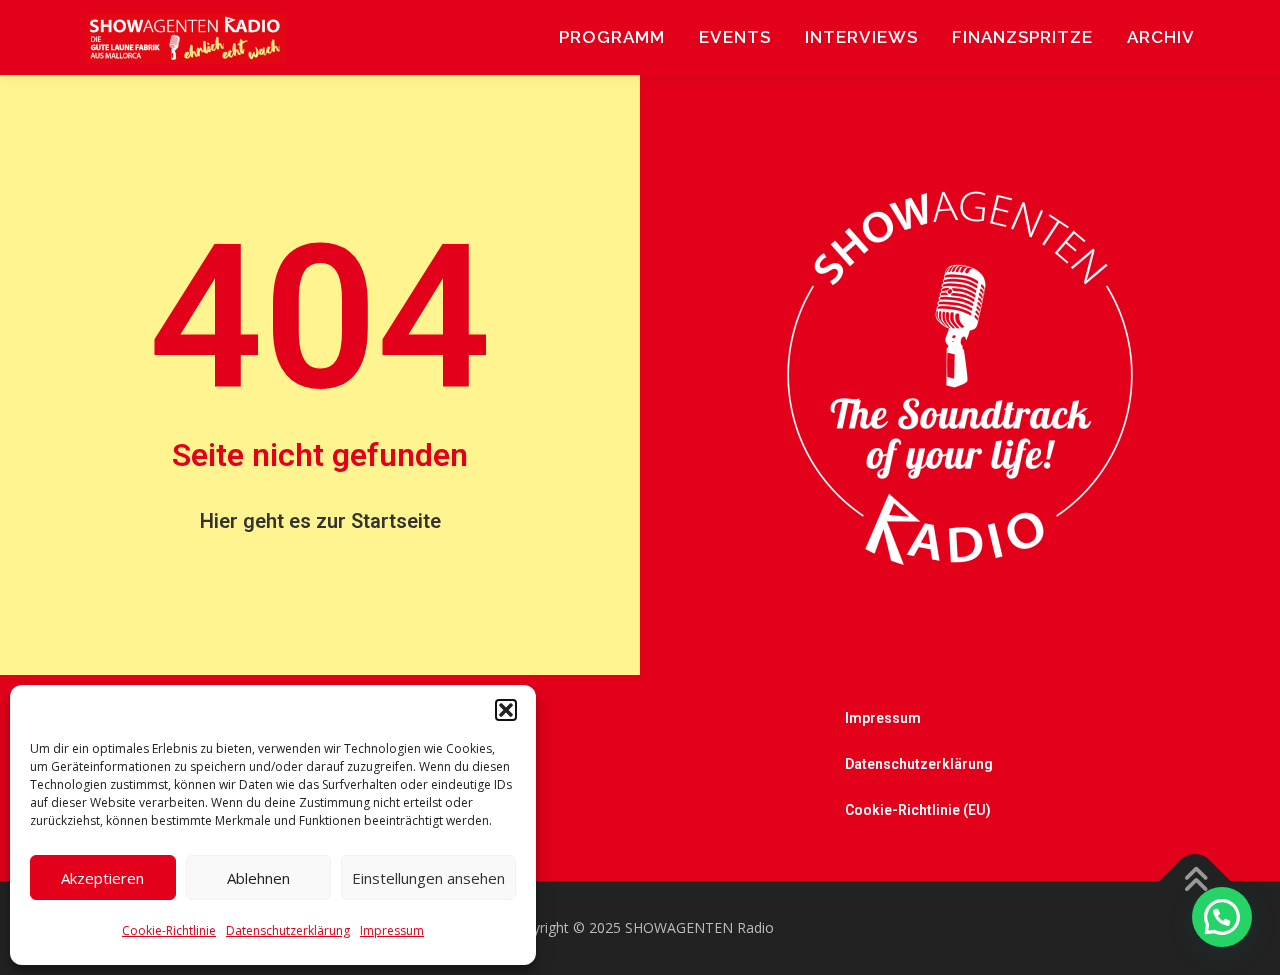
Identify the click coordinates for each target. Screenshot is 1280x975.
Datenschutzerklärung (288, 930)
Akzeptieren (102, 878)
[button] (506, 710)
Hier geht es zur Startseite (320, 521)
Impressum (392, 930)
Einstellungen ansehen (428, 878)
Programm (612, 37)
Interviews (861, 37)
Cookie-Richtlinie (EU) (918, 810)
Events (735, 37)
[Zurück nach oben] (1195, 881)
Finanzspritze (1022, 37)
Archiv (1161, 37)
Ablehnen (258, 878)
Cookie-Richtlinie (169, 930)
